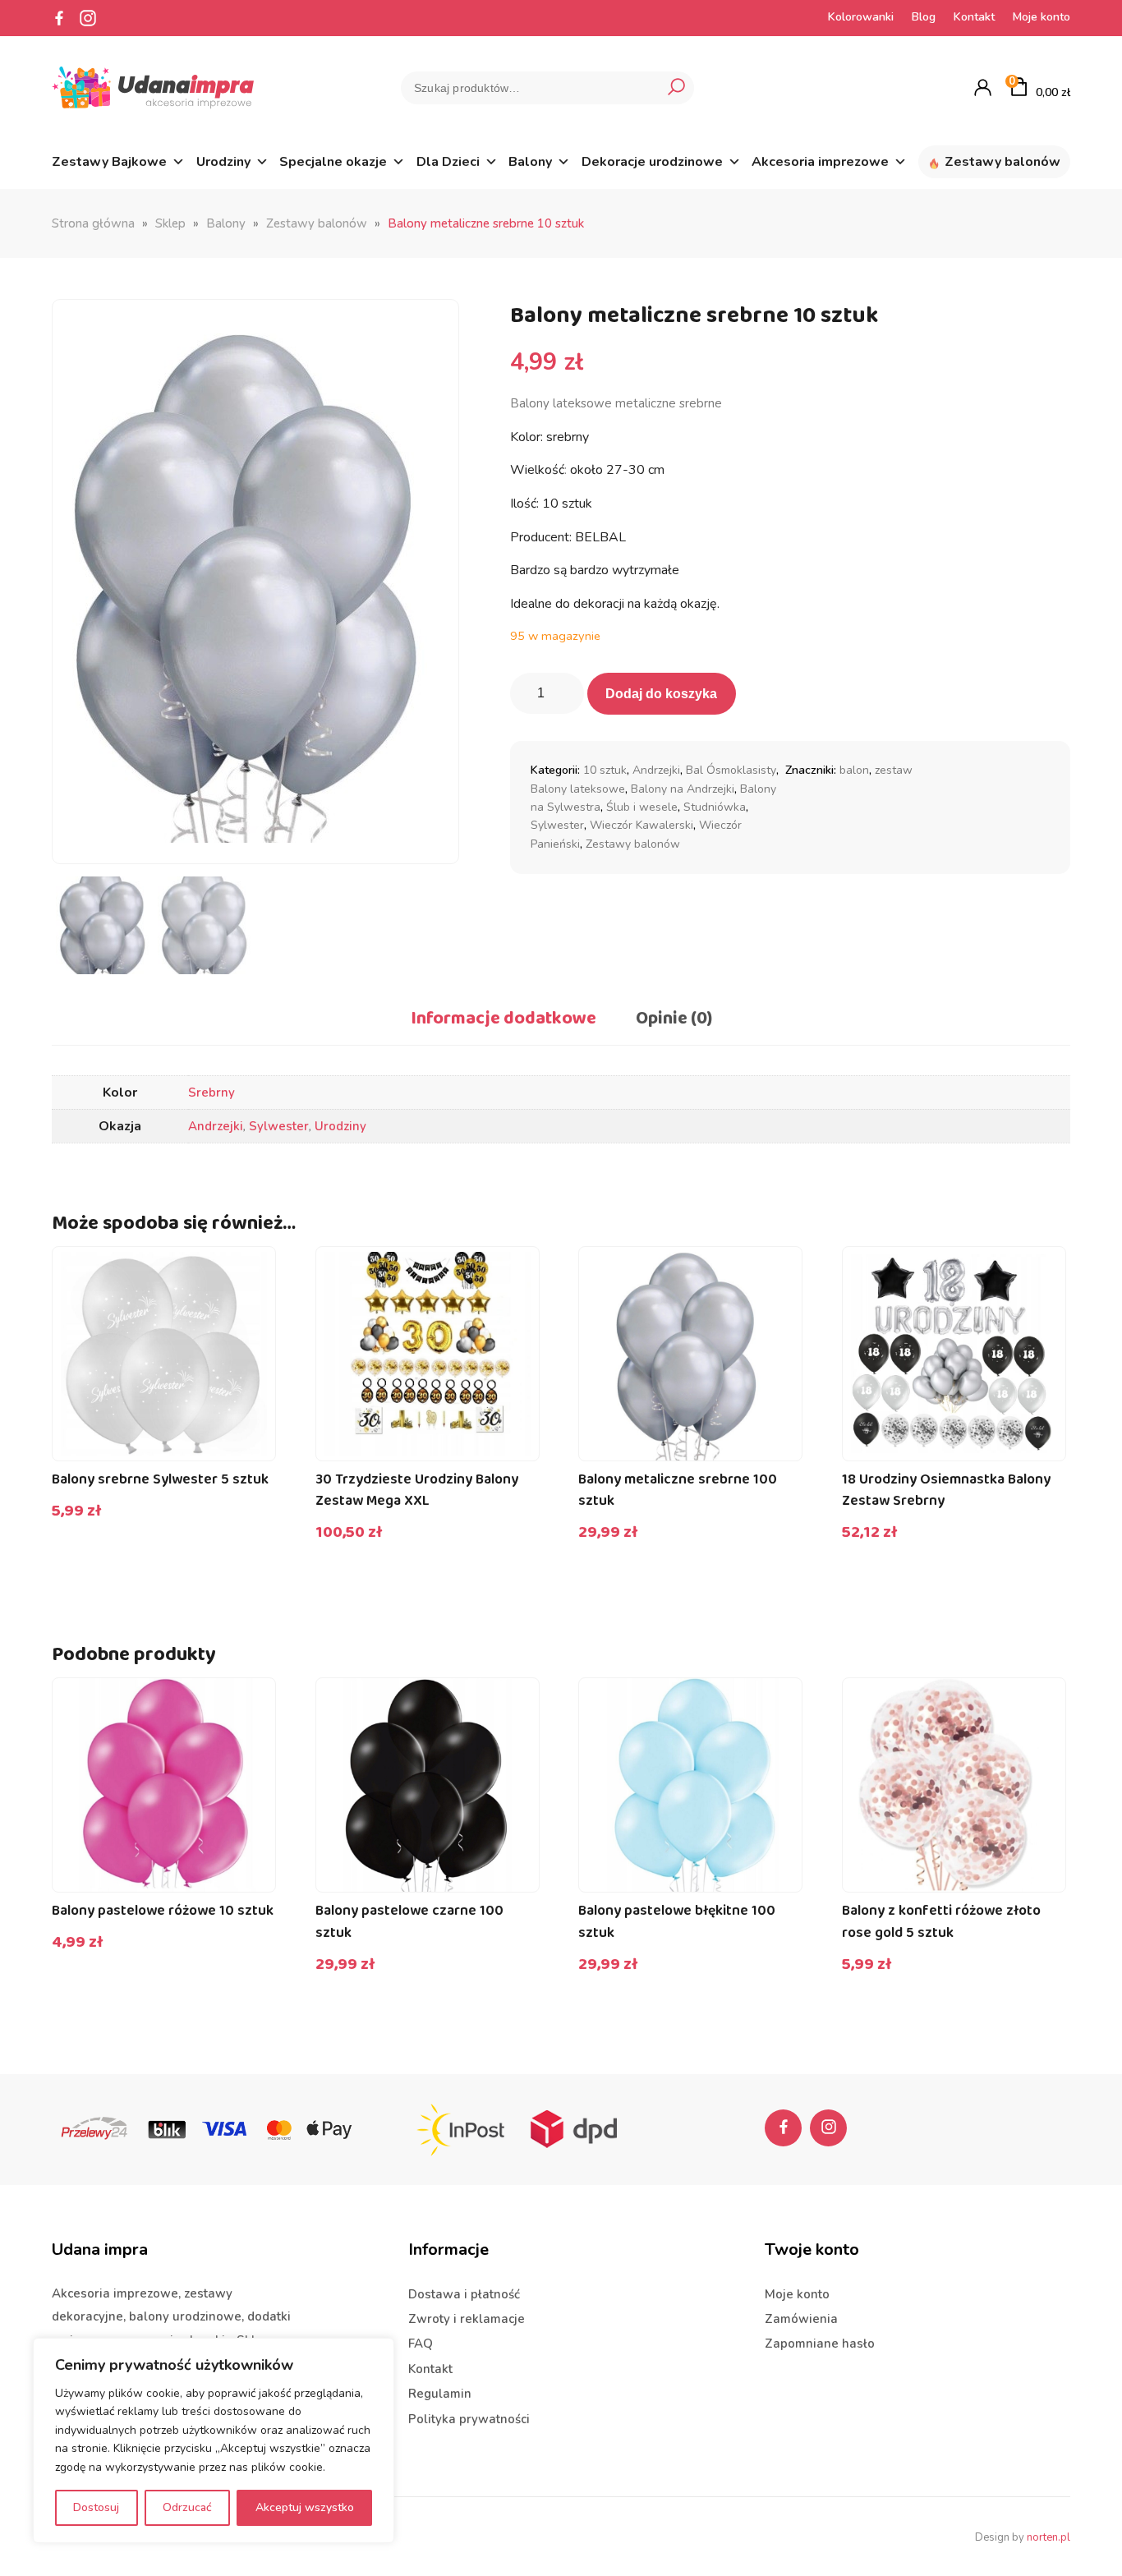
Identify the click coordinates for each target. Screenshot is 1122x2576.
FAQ (421, 2344)
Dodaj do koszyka (661, 694)
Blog (924, 17)
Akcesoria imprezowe (820, 162)
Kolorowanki (861, 17)
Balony (530, 162)
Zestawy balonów (1002, 162)
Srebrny (212, 1092)
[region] (214, 2440)
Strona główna (93, 223)
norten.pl (1048, 2537)
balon (854, 770)
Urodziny (223, 162)
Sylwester (557, 825)
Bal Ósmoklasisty (731, 770)
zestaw (894, 770)
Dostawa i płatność (464, 2294)
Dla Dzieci (448, 162)
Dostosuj (96, 2507)
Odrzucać (187, 2507)
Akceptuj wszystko (305, 2507)
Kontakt (974, 17)
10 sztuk (605, 770)
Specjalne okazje (333, 162)
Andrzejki (656, 770)
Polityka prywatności (469, 2419)
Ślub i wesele (642, 807)
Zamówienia (801, 2319)
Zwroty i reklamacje (467, 2319)
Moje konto (1042, 17)
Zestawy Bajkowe (109, 162)
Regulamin (440, 2394)
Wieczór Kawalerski (641, 825)
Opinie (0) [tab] (674, 1019)
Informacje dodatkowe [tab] (504, 1019)
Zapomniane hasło (820, 2344)
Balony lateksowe (578, 789)
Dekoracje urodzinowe (652, 162)
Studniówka (715, 807)
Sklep (170, 223)
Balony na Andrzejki (683, 789)
